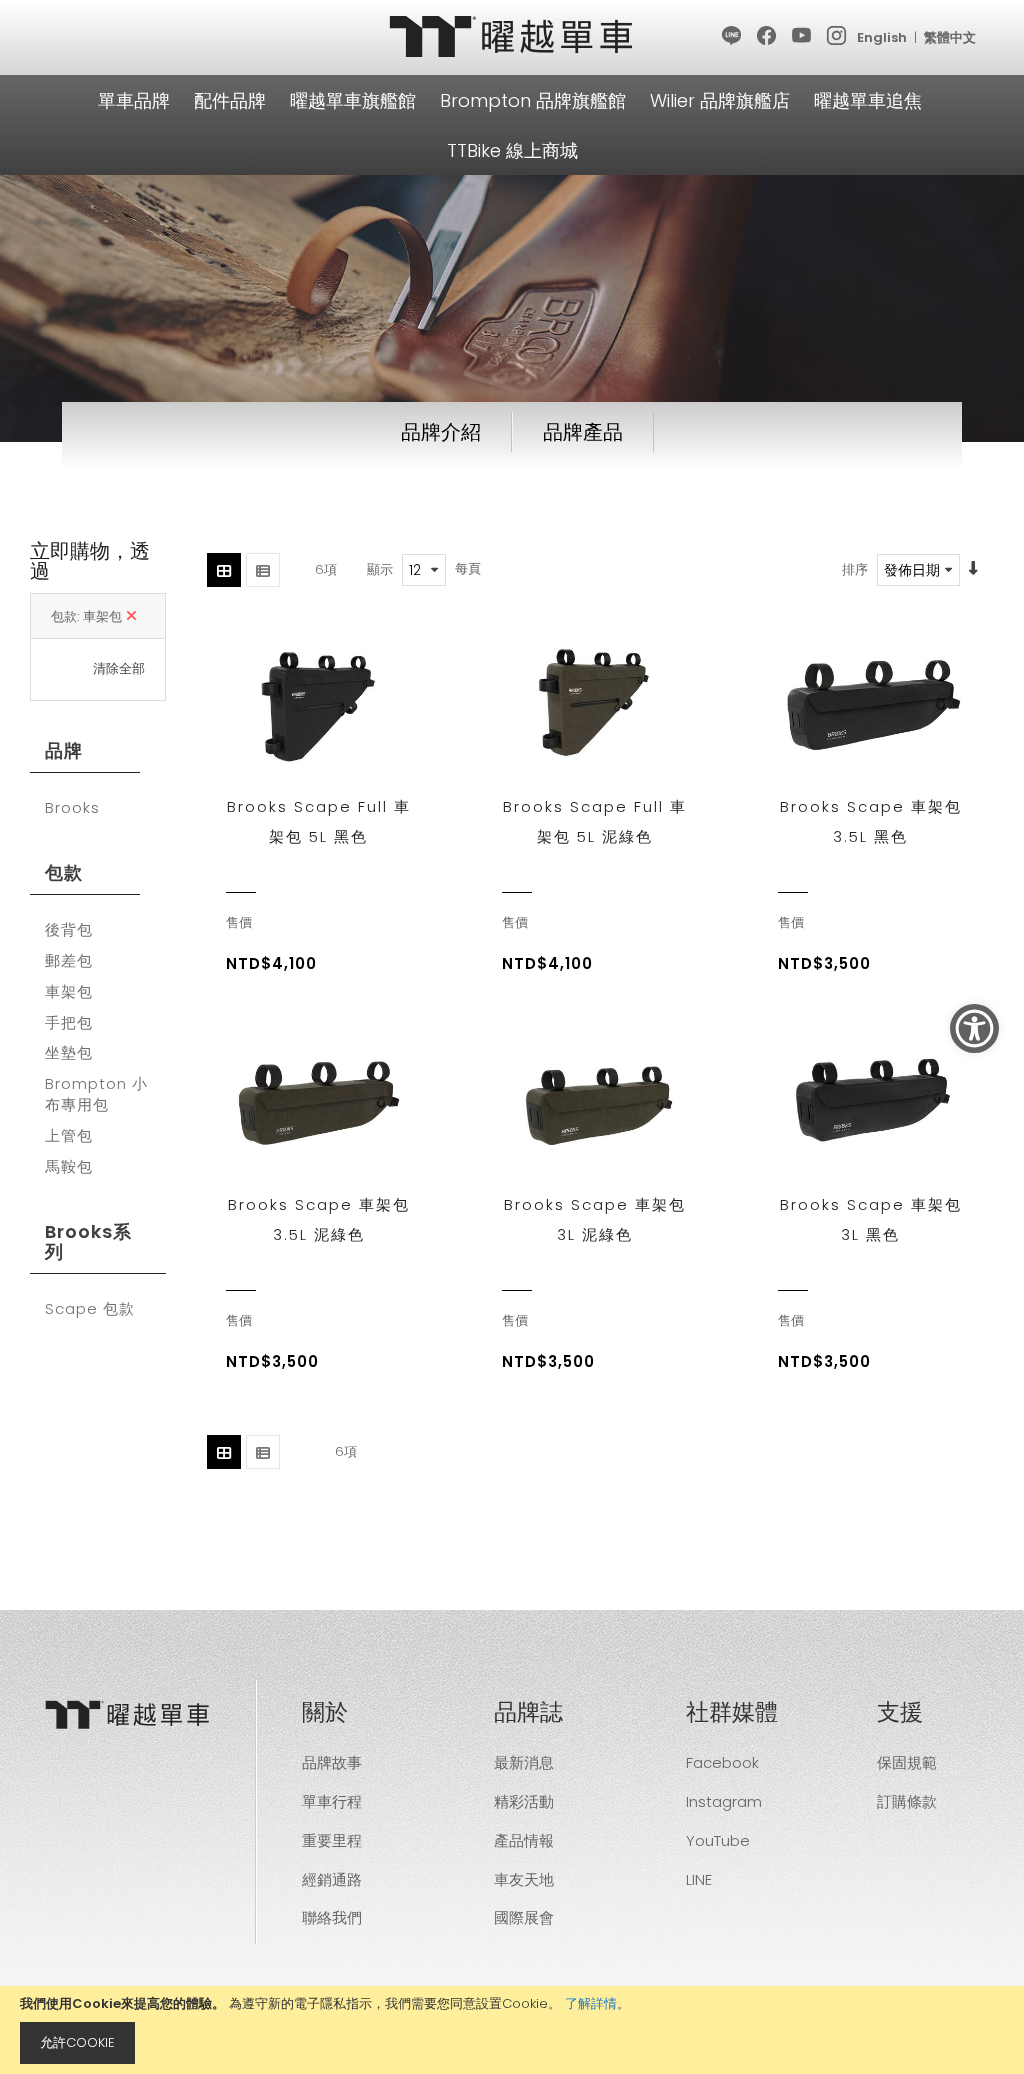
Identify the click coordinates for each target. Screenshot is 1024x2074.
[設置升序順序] (973, 569)
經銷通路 (332, 1879)
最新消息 (524, 1762)
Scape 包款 (90, 1309)
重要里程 (332, 1840)
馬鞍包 (69, 1167)
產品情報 (524, 1840)
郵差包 (69, 961)
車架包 (69, 992)
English (882, 37)
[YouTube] (802, 37)
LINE (699, 1879)
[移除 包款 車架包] (131, 616)
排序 (855, 569)
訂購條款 (907, 1801)
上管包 (69, 1136)
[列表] (263, 570)
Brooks (72, 808)
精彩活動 (524, 1801)
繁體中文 (950, 37)
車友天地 (524, 1879)
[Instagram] (837, 37)
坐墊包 (69, 1053)
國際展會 (524, 1917)
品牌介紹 (441, 432)
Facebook (722, 1762)
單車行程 (332, 1801)
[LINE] (732, 37)
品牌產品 (583, 432)
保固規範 (907, 1762)
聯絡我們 (332, 1917)
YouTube (718, 1840)
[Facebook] (767, 37)
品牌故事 (332, 1762)
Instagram (724, 1801)
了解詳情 (591, 2003)
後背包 (69, 930)
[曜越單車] (512, 36)
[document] (512, 2030)
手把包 (69, 1023)
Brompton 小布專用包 (96, 1094)
